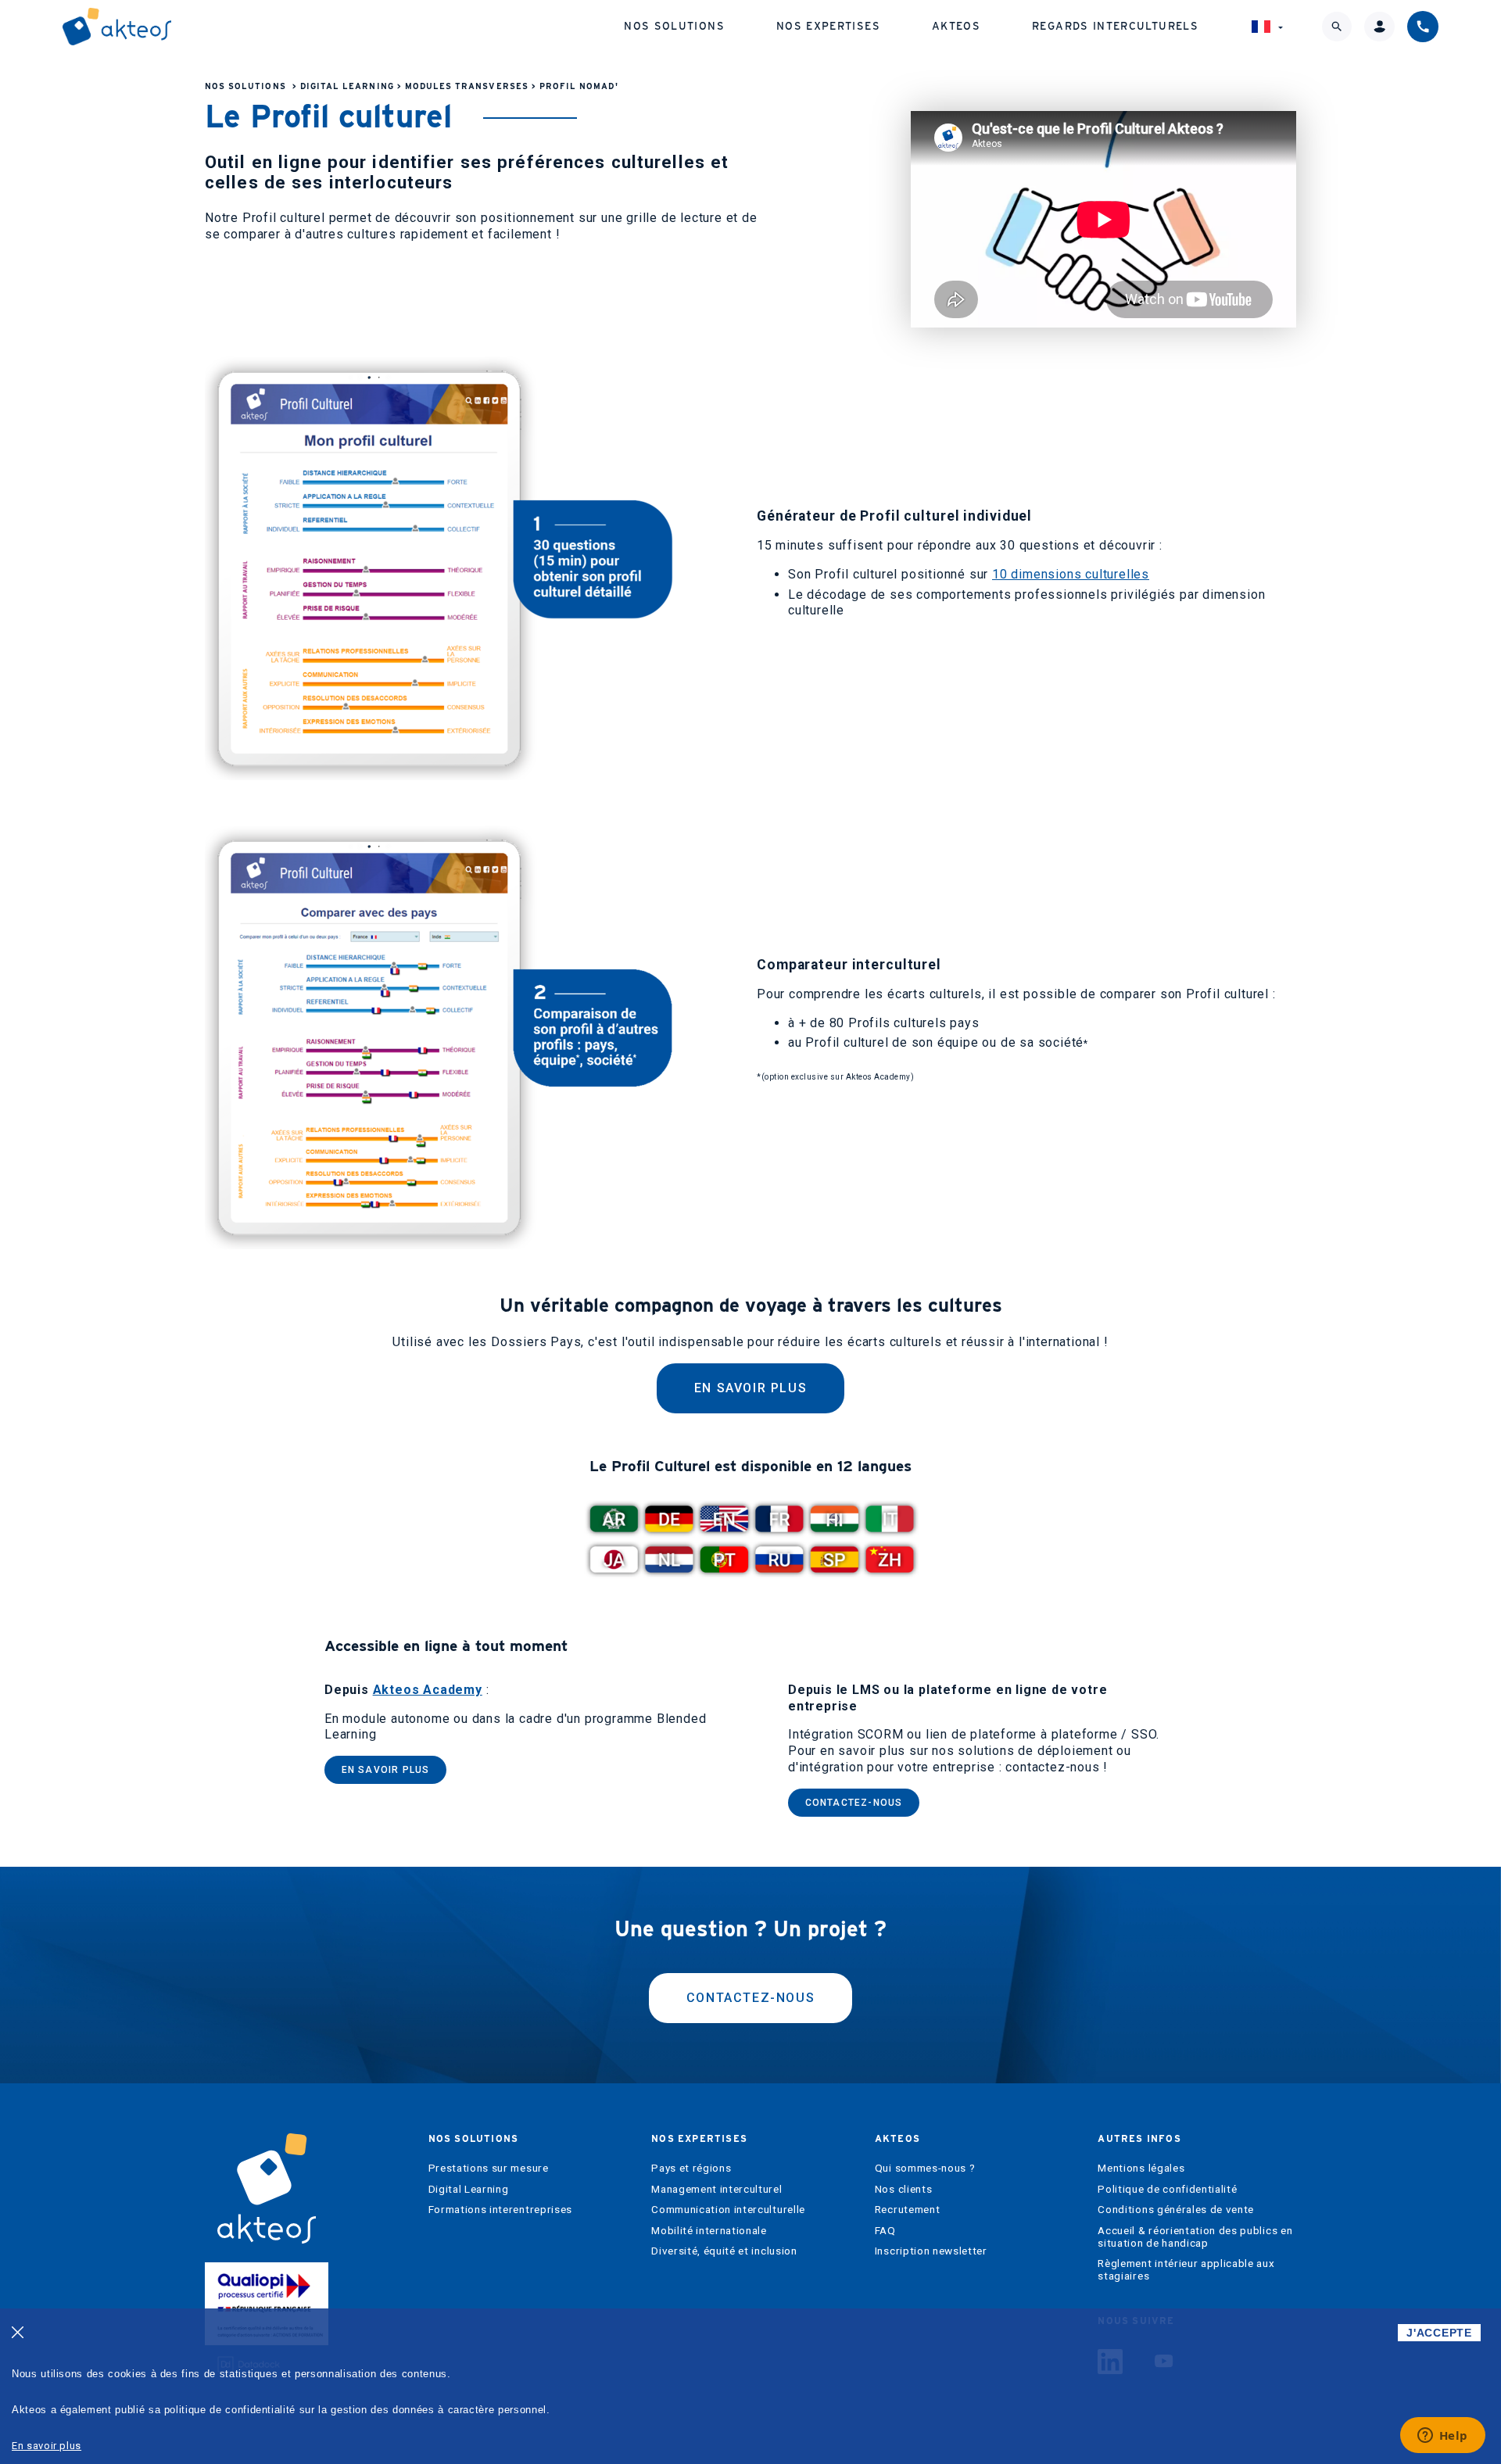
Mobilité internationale (709, 2231)
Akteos (956, 26)
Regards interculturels (1115, 26)
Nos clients (903, 2189)
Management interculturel (716, 2189)
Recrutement (907, 2210)
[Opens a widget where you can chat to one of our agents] (1442, 2437)
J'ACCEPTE (1439, 2333)
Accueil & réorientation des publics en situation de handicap (1195, 2237)
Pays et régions (691, 2168)
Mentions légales (1141, 2168)
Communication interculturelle (728, 2210)
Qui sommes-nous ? (925, 2168)
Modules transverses (467, 86)
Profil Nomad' (579, 86)
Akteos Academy (428, 1690)
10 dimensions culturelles (1071, 574)
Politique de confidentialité (1167, 2189)
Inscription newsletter (931, 2251)
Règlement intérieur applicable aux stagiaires (1186, 2270)
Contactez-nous (854, 1803)
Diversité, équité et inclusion (724, 2251)
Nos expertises (828, 26)
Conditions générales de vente (1176, 2210)
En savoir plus (750, 1388)
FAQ (885, 2231)
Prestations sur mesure (489, 2168)
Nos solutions (674, 26)
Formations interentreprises (500, 2210)
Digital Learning (347, 86)
